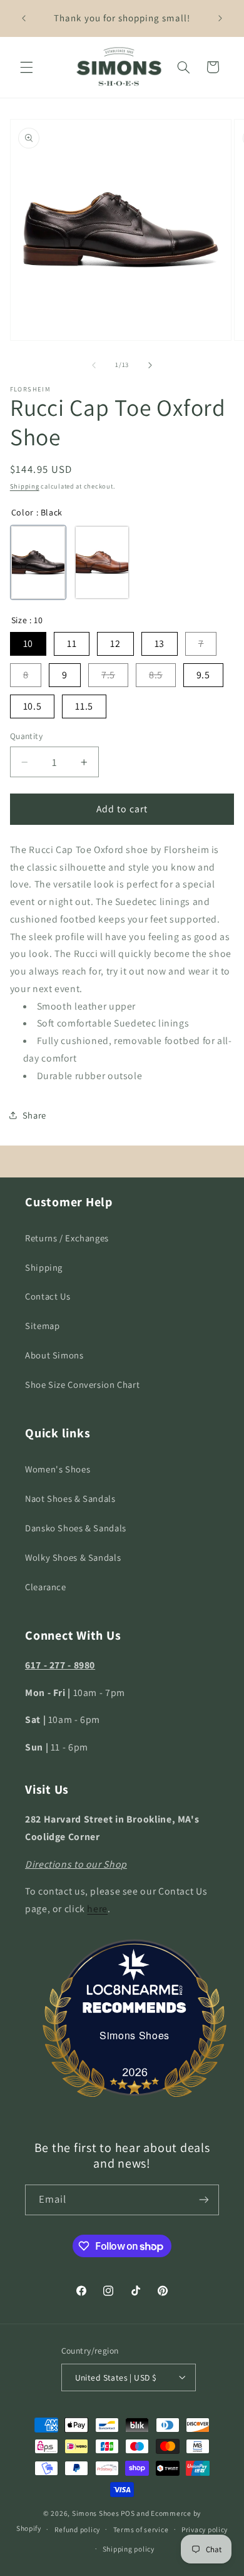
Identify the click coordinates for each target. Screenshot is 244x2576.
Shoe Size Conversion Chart (82, 1384)
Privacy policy (205, 2529)
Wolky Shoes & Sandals (73, 1557)
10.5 (33, 706)
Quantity (26, 736)
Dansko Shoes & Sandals (76, 1528)
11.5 (84, 706)
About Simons (54, 1355)
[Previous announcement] (24, 18)
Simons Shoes (135, 2035)
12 (115, 644)
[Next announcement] (220, 18)
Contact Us (48, 1296)
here (97, 1909)
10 (28, 644)
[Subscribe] (204, 2200)
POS (128, 2513)
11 (72, 644)
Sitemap (42, 1326)
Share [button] (34, 1115)
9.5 (203, 675)
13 (160, 644)
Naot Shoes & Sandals (70, 1498)
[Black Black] (38, 562)
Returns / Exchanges (67, 1238)
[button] (26, 67)
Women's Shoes (58, 1469)
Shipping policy (129, 2549)
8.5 (156, 675)
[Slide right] (150, 365)
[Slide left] (94, 365)
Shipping (25, 486)
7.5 (108, 675)
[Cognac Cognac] (102, 562)
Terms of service (141, 2529)
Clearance (46, 1587)
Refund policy (78, 2529)
